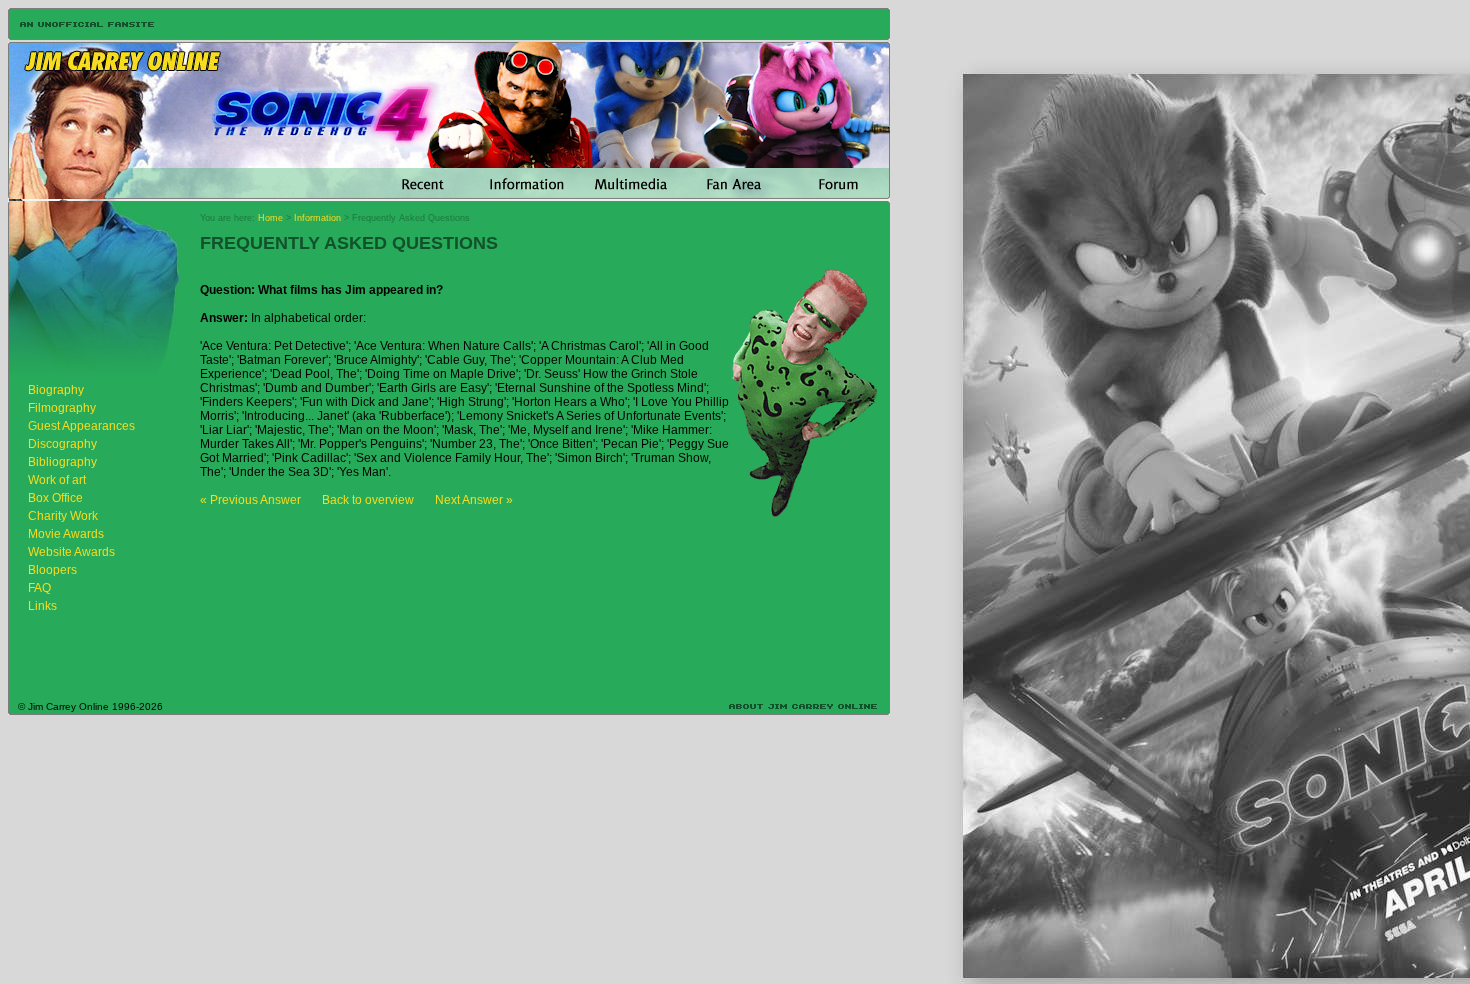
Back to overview (368, 500)
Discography (62, 444)
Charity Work (63, 516)
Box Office (55, 498)
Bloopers (52, 570)
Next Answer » (474, 500)
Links (42, 606)
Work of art (57, 480)
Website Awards (71, 552)
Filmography (62, 408)
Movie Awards (66, 534)
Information (317, 218)
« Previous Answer (250, 500)
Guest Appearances (81, 426)
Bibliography (62, 462)
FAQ (39, 588)
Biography (56, 390)
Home (270, 218)
